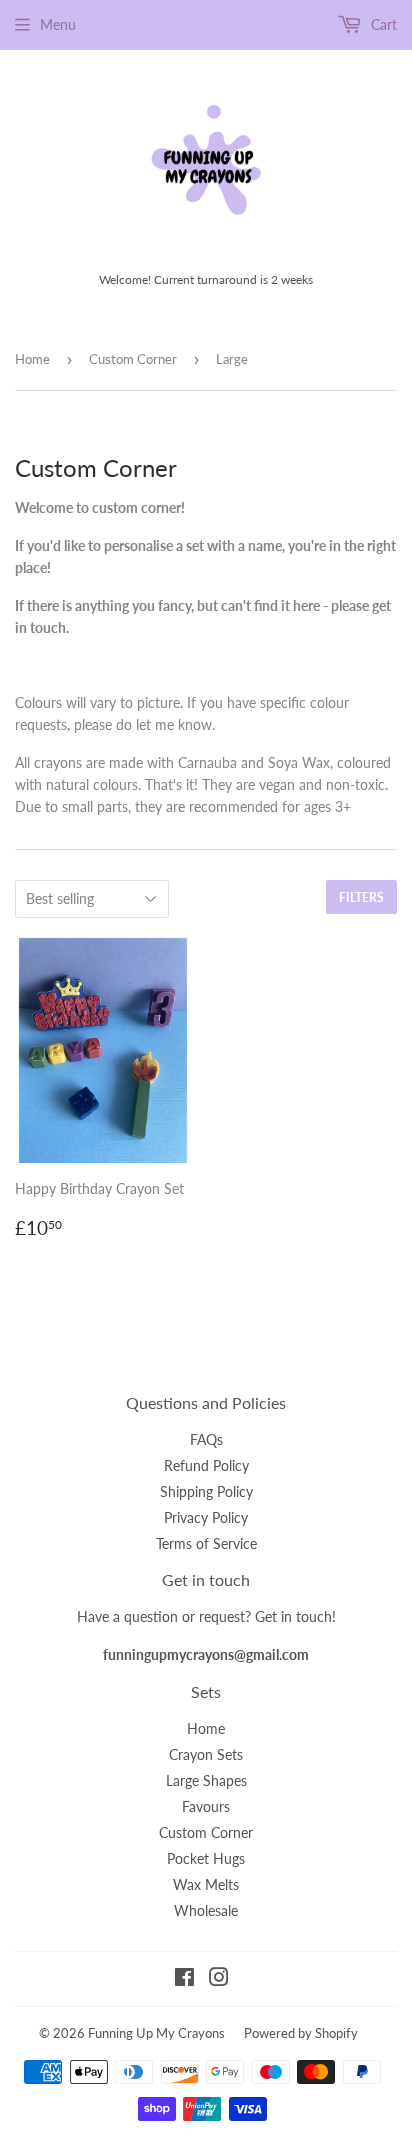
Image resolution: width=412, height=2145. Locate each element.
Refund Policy (206, 1465)
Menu (58, 24)
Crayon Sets (206, 1754)
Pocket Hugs (206, 1858)
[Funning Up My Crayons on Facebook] (184, 1979)
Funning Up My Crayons (156, 2033)
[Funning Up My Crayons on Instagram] (219, 1979)
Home (32, 359)
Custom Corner (133, 359)
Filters (361, 897)
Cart (382, 24)
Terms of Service (206, 1543)
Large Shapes (206, 1780)
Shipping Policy (206, 1491)
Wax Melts (206, 1884)
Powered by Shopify (301, 2033)
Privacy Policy (206, 1517)
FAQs (206, 1439)
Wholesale (206, 1910)
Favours (206, 1806)
